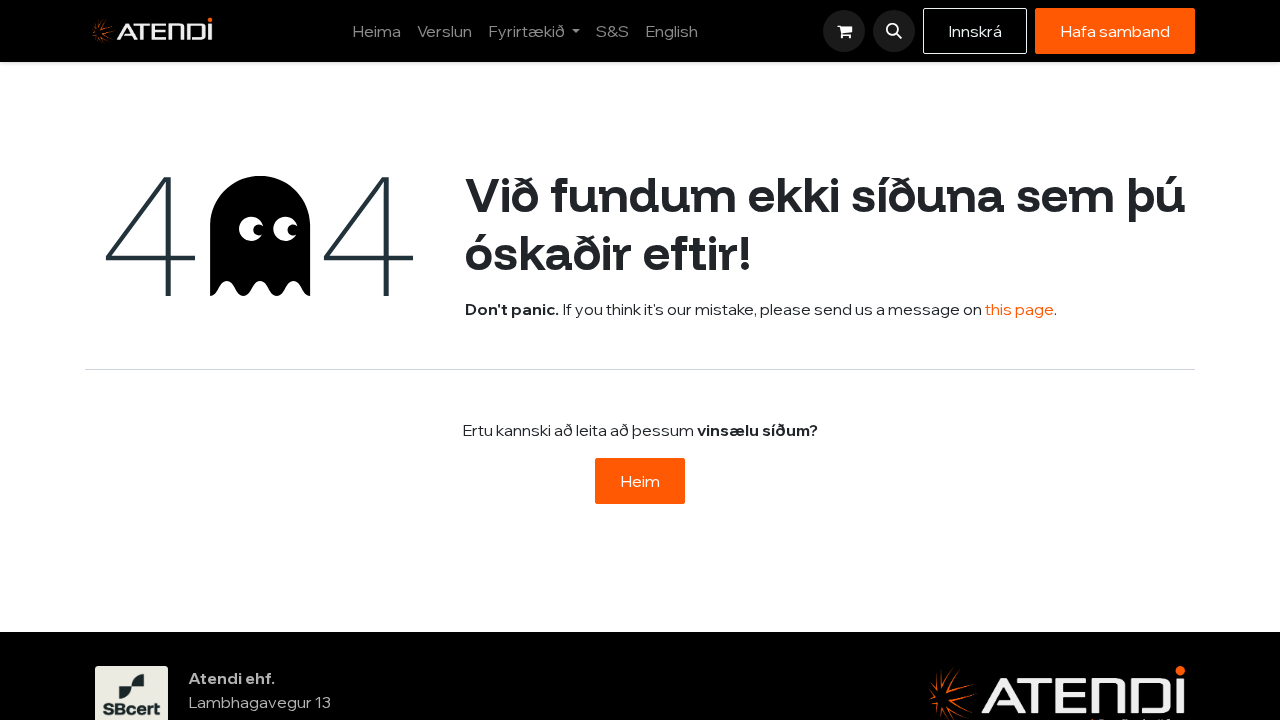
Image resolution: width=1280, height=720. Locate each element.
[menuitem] (376, 31)
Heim (640, 481)
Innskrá (975, 31)
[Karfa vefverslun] (844, 31)
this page (1019, 309)
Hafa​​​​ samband (1115, 31)
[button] (894, 31)
